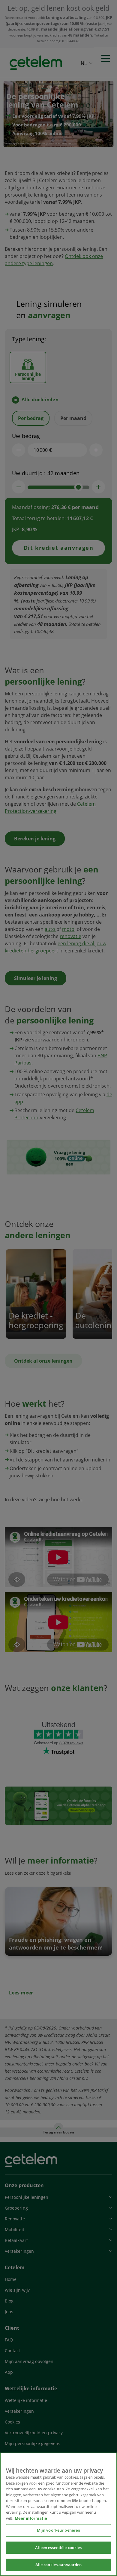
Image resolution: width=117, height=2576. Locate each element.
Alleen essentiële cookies (58, 2548)
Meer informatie (31, 2518)
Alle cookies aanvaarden (59, 2565)
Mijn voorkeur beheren (59, 2530)
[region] (58, 2514)
